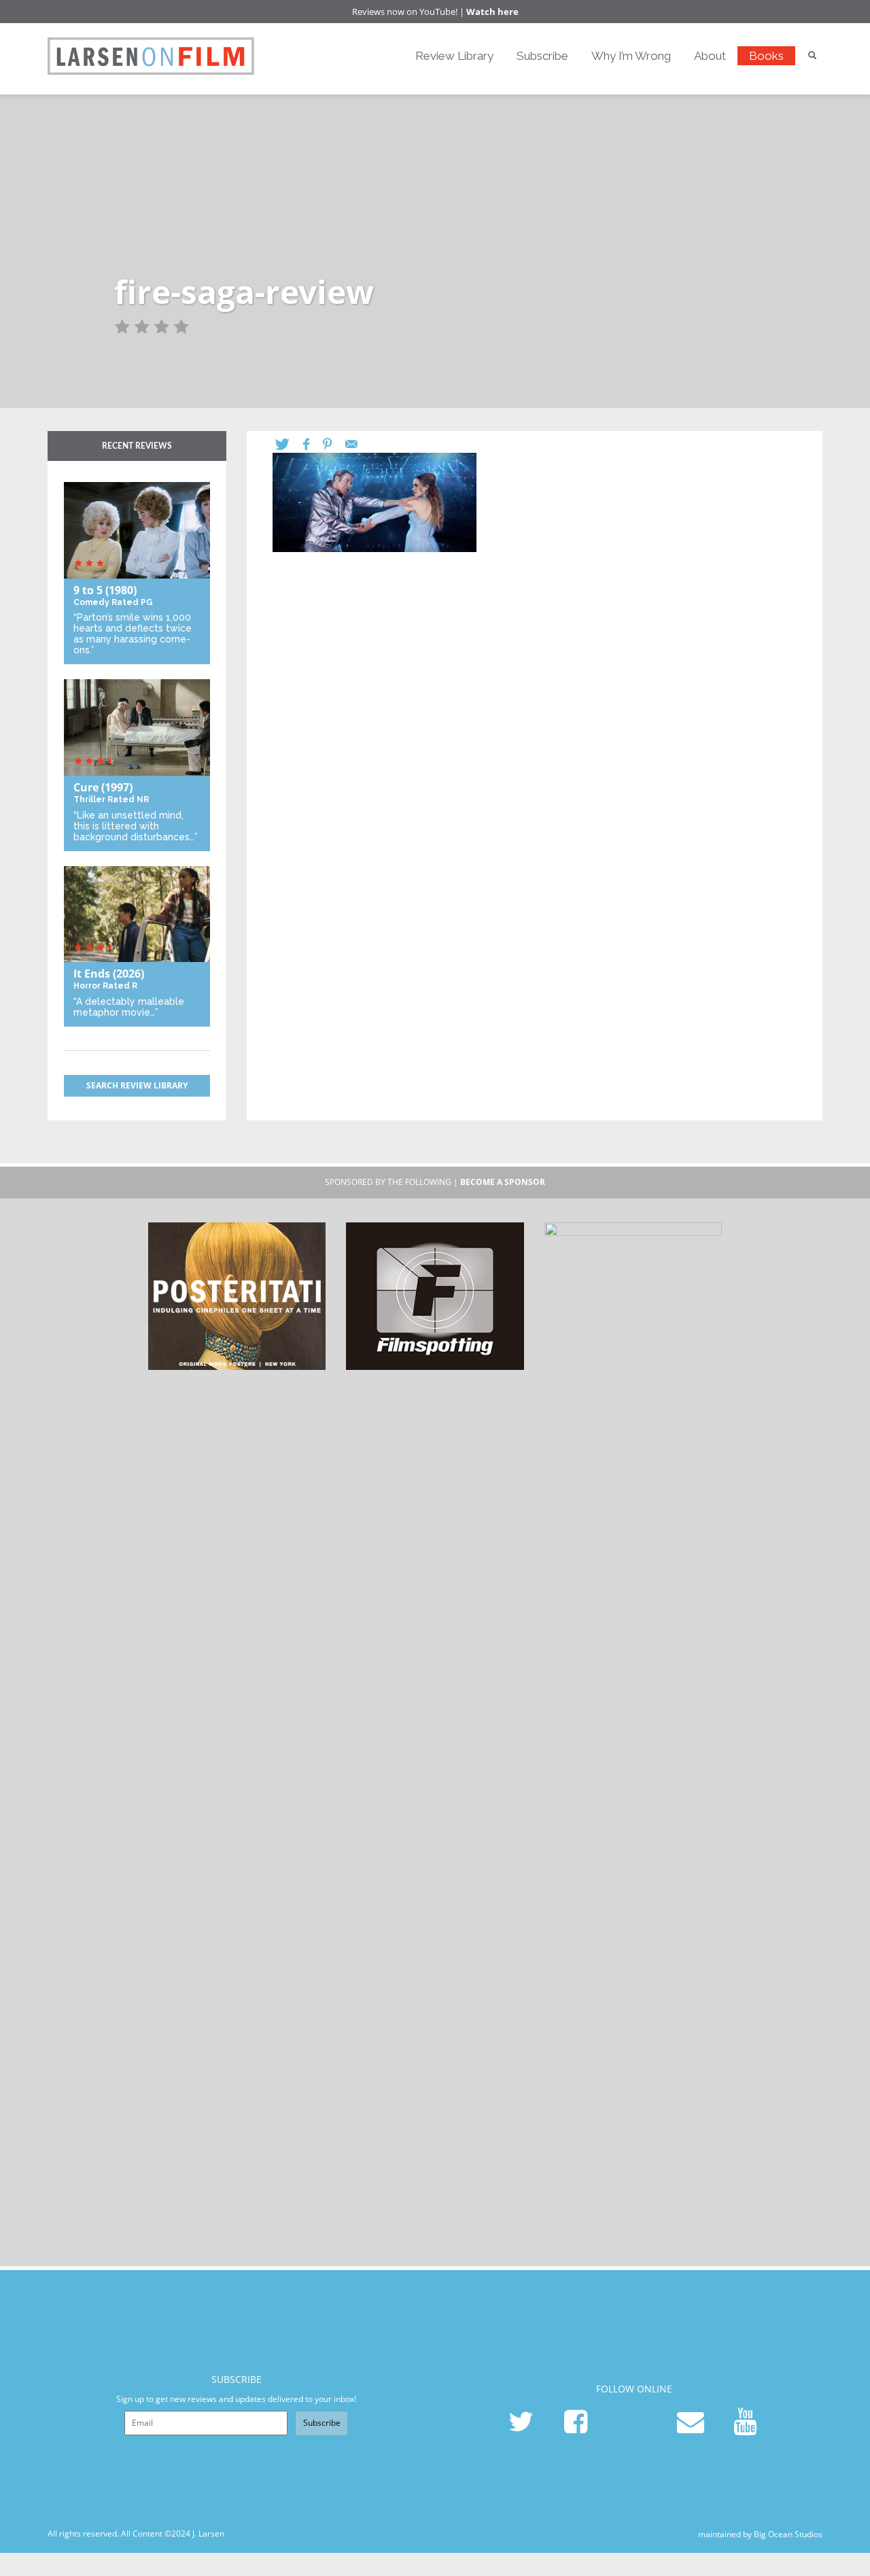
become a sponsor (503, 1182)
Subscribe (542, 56)
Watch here (492, 12)
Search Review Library (137, 1085)
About (710, 56)
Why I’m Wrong (631, 56)
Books (766, 56)
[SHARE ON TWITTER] (289, 444)
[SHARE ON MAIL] (358, 444)
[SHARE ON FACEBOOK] (313, 444)
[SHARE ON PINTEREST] (334, 444)
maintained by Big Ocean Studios (760, 2534)
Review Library (454, 56)
